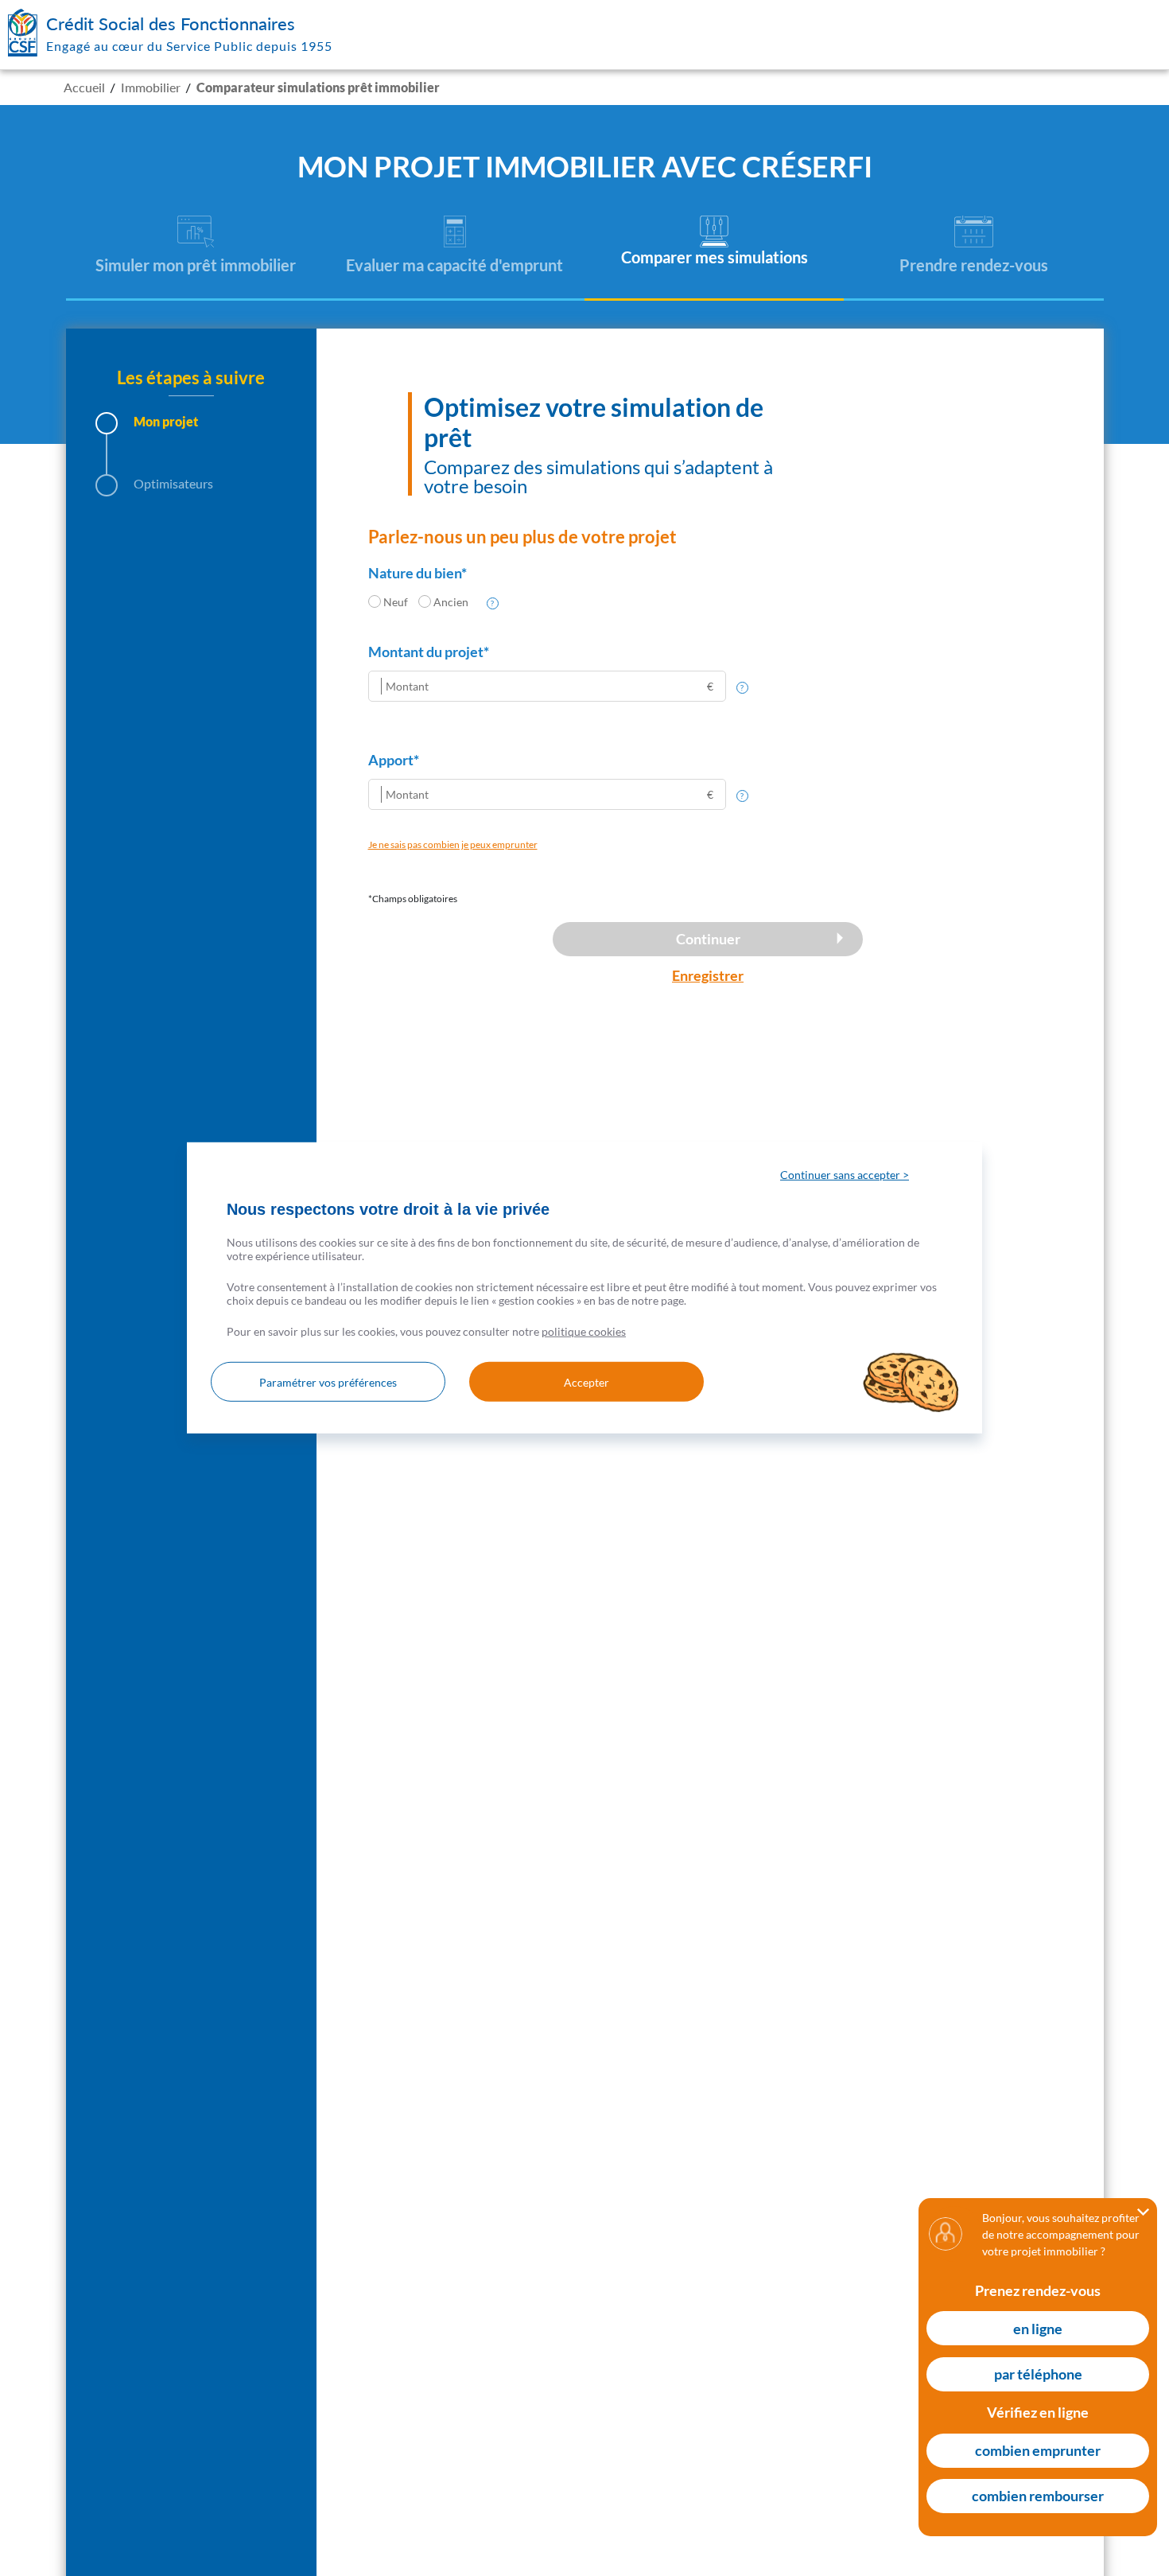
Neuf (396, 602)
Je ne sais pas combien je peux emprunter (453, 844)
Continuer (708, 939)
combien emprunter (1038, 2450)
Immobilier (151, 87)
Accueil (84, 87)
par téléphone (1038, 2375)
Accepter (586, 1382)
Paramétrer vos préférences (328, 1382)
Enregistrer (708, 975)
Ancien (451, 602)
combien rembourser (1038, 2496)
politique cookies (584, 1331)
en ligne (1038, 2329)
